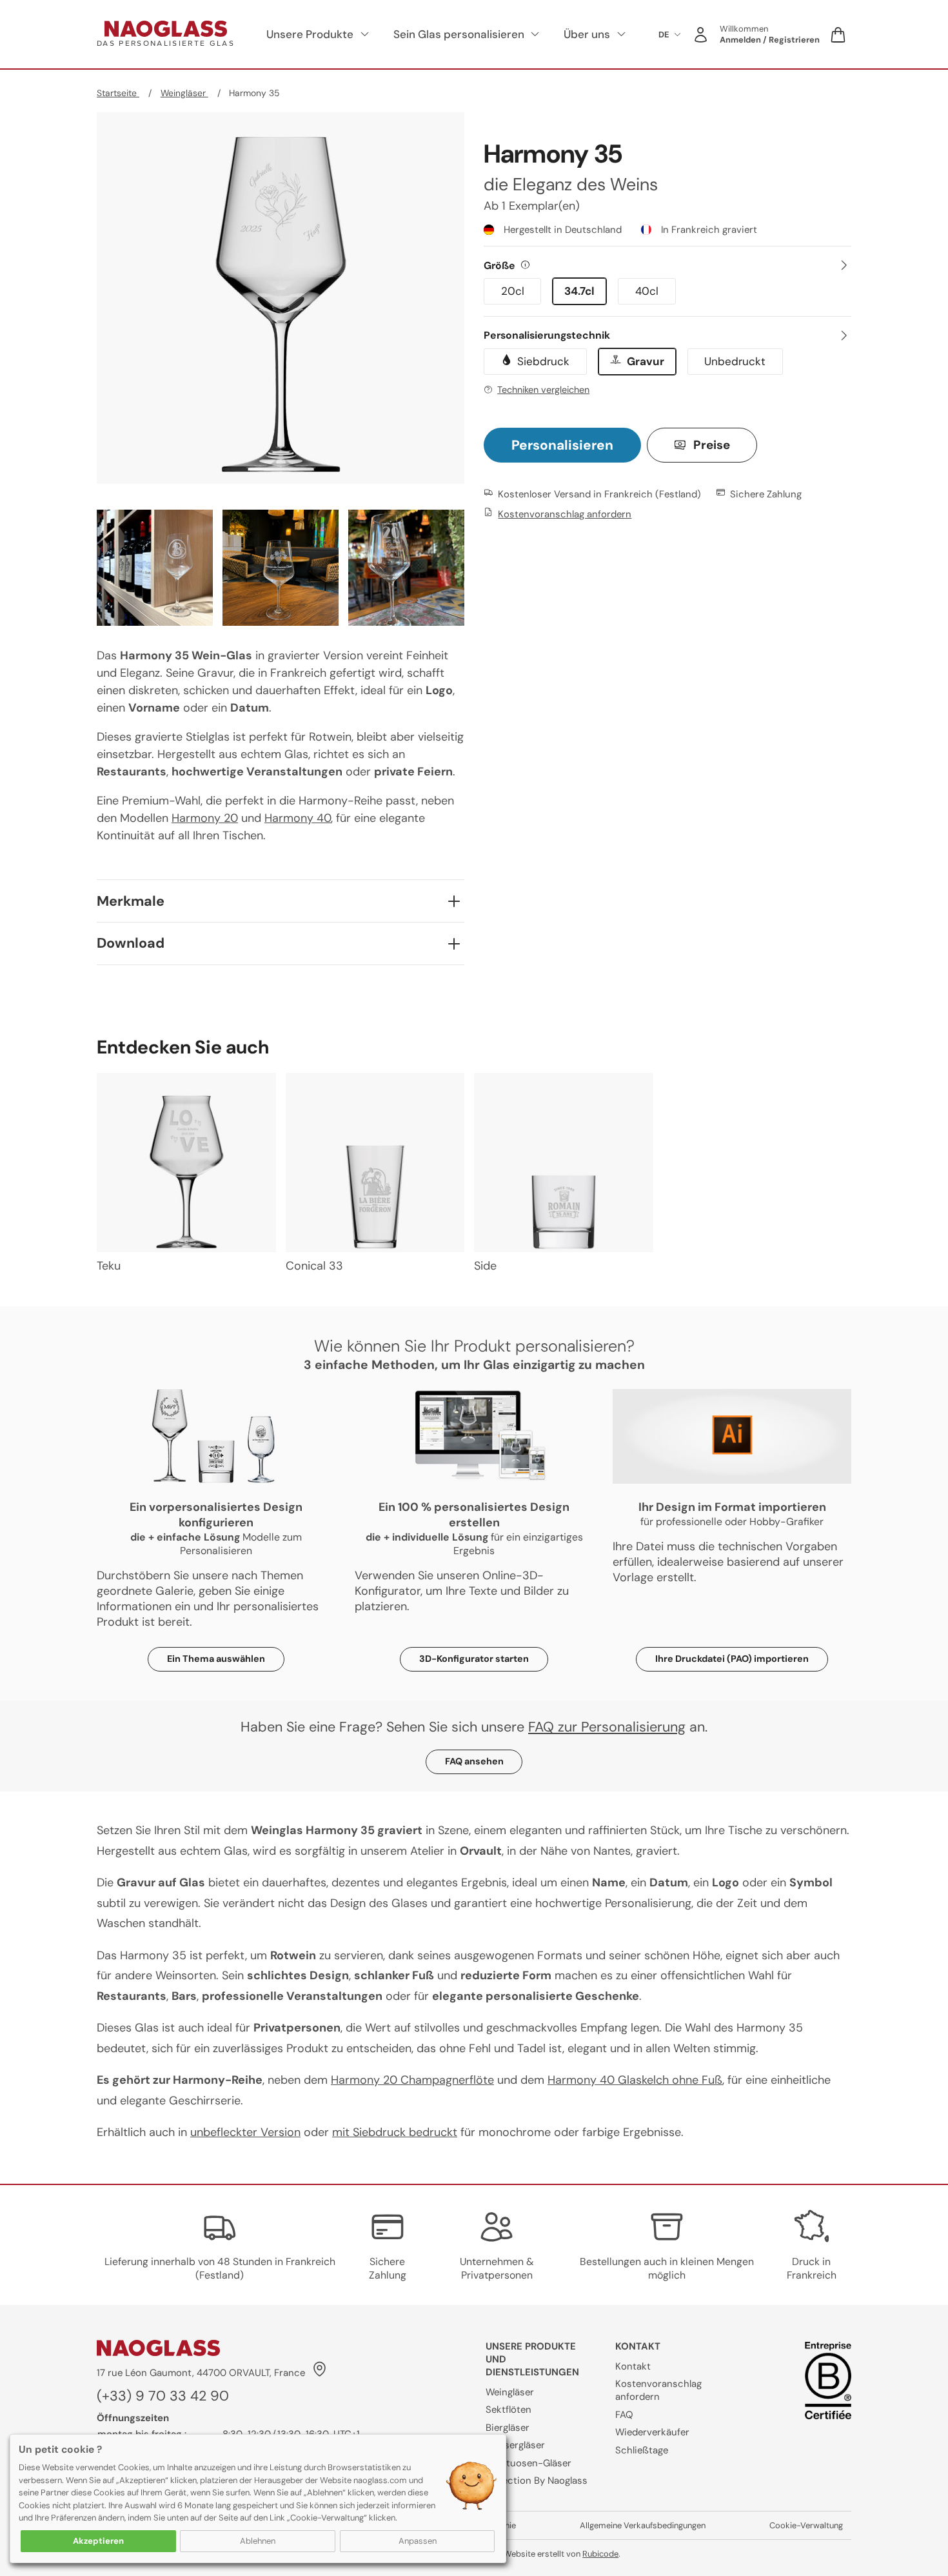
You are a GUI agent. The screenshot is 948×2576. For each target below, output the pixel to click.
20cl (513, 291)
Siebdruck (543, 361)
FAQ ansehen (474, 1761)
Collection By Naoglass (537, 2481)
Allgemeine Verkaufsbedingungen (643, 2525)
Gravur (646, 361)
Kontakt (633, 2366)
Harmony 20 (205, 818)
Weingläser (184, 93)
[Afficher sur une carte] (318, 2372)
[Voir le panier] (839, 35)
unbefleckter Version (245, 2132)
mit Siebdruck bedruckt (395, 2132)
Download (131, 943)
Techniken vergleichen (543, 390)
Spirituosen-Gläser (528, 2463)
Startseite (118, 93)
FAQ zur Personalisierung (607, 1727)
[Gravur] (616, 361)
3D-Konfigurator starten (474, 1659)
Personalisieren (562, 445)
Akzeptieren (98, 2541)
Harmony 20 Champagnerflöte (412, 2080)
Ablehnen (258, 2541)
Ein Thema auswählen (216, 1659)
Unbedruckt (735, 361)
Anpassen (418, 2541)
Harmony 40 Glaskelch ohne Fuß (635, 2080)
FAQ (624, 2415)
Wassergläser (515, 2445)
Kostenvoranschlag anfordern (565, 514)
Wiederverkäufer (652, 2432)
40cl (647, 291)
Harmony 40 (298, 818)
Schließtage (642, 2450)
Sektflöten (509, 2410)
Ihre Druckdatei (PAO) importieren (732, 1659)
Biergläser (508, 2428)
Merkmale (131, 901)
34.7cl (579, 291)
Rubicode (600, 2554)
